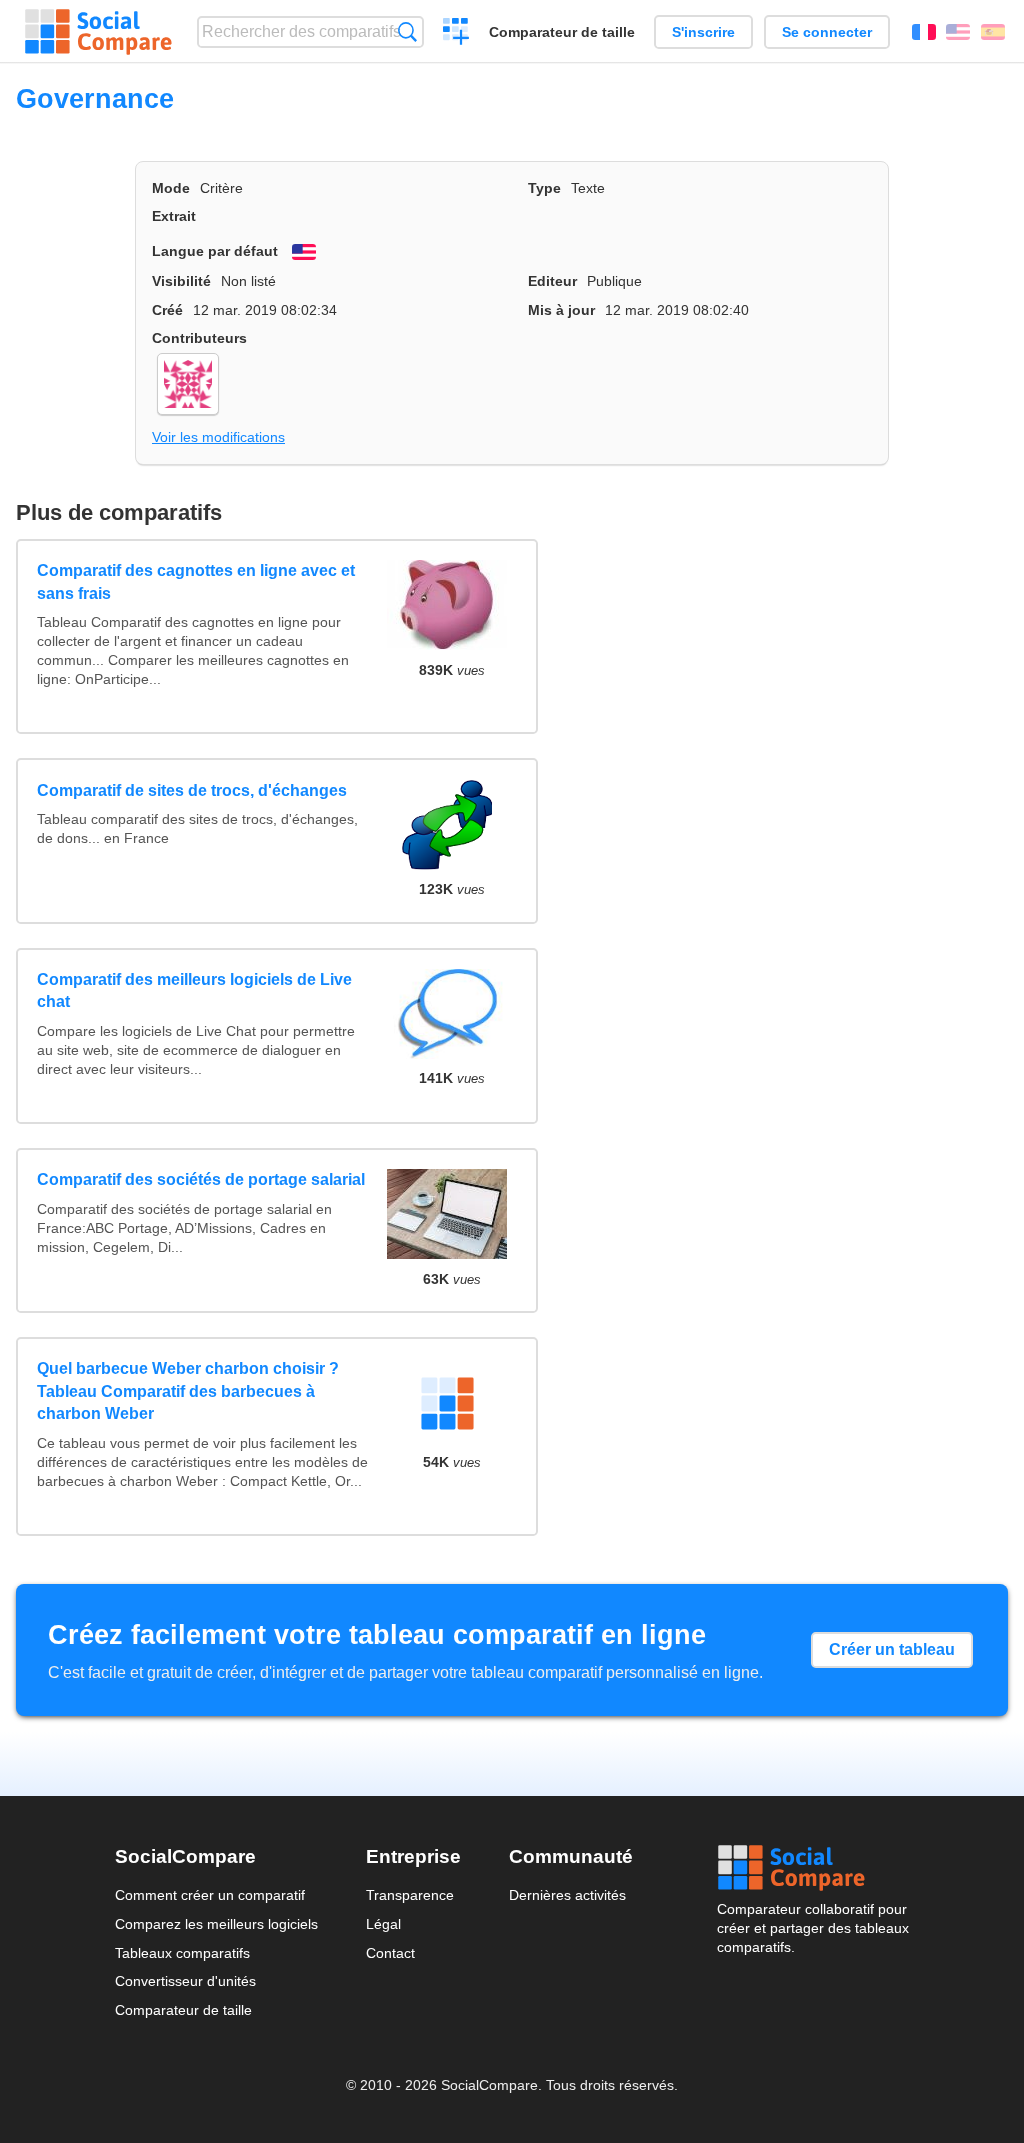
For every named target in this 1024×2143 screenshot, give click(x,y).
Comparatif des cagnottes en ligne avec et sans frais (196, 581)
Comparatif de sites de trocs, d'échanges (192, 790)
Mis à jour (561, 310)
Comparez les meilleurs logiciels (216, 1924)
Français (924, 32)
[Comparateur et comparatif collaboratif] (98, 32)
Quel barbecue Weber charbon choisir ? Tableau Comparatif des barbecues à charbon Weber (188, 1391)
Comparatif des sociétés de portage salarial (201, 1179)
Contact (390, 1953)
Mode (171, 188)
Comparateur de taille (562, 32)
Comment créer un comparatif (210, 1895)
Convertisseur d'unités (185, 1981)
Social (813, 1868)
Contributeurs (199, 338)
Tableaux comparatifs (182, 1953)
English (958, 32)
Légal (383, 1924)
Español (993, 32)
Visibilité (181, 281)
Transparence (410, 1895)
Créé (167, 310)
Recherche (407, 31)
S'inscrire (703, 32)
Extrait (174, 216)
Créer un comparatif (456, 34)
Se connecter (827, 32)
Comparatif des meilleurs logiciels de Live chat (194, 990)
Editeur (552, 281)
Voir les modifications (218, 437)
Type (544, 188)
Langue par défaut (215, 251)
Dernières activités (567, 1895)
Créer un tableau (892, 1649)
